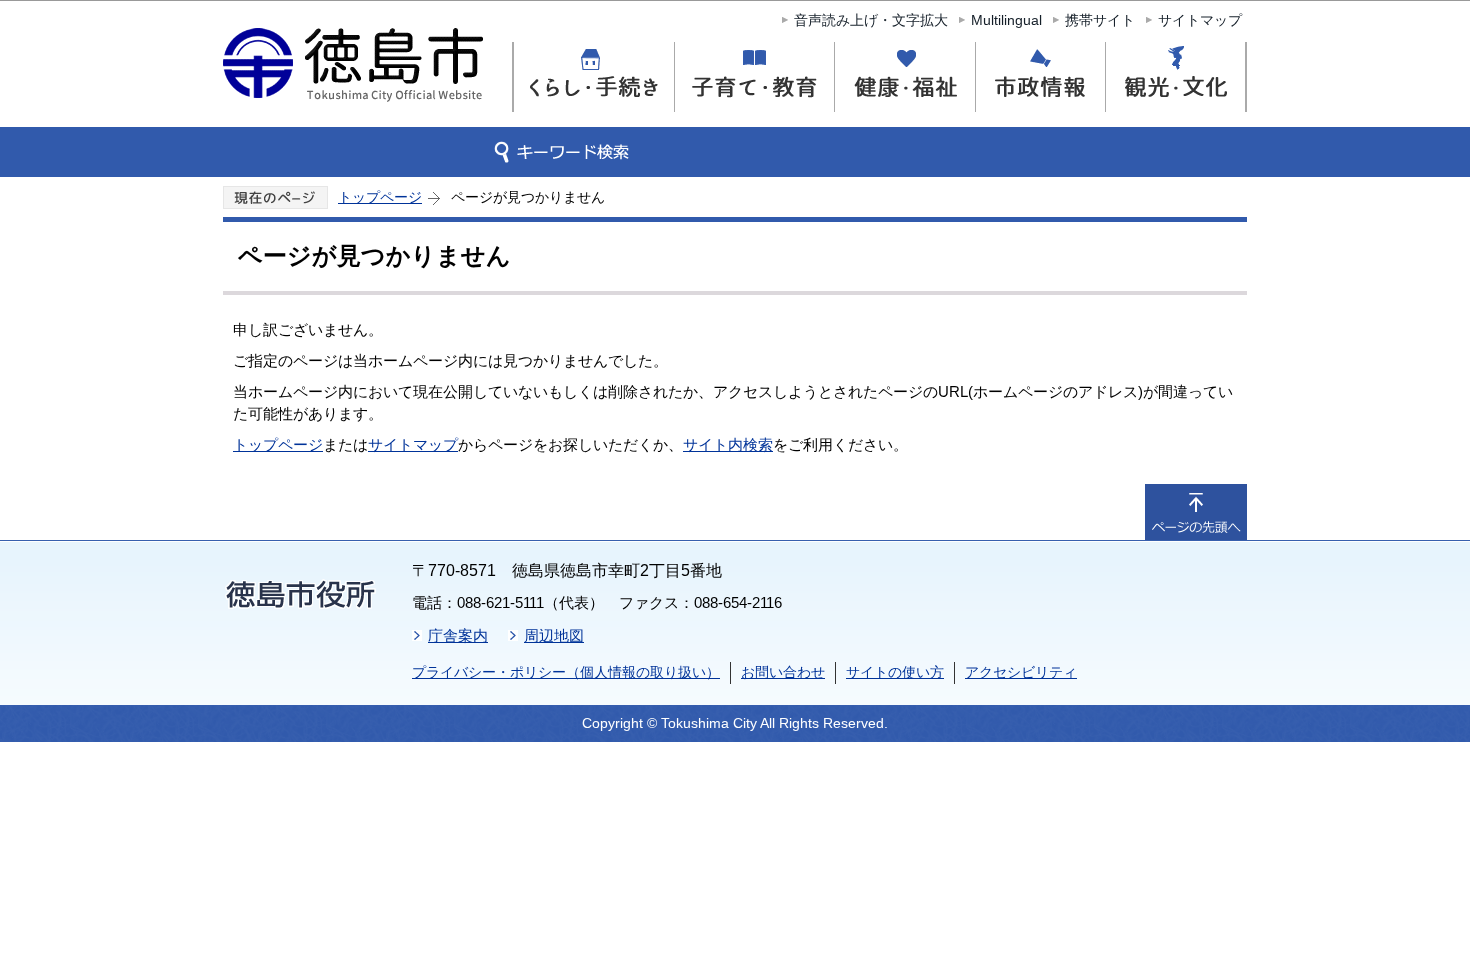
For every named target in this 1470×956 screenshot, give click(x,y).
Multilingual (1006, 20)
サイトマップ (1200, 20)
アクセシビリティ (1021, 672)
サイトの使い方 (895, 672)
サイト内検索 (728, 444)
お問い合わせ (783, 672)
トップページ (380, 197)
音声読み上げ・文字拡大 (871, 20)
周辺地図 (554, 635)
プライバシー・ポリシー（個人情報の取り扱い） (566, 672)
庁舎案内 (458, 635)
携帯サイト (1100, 20)
